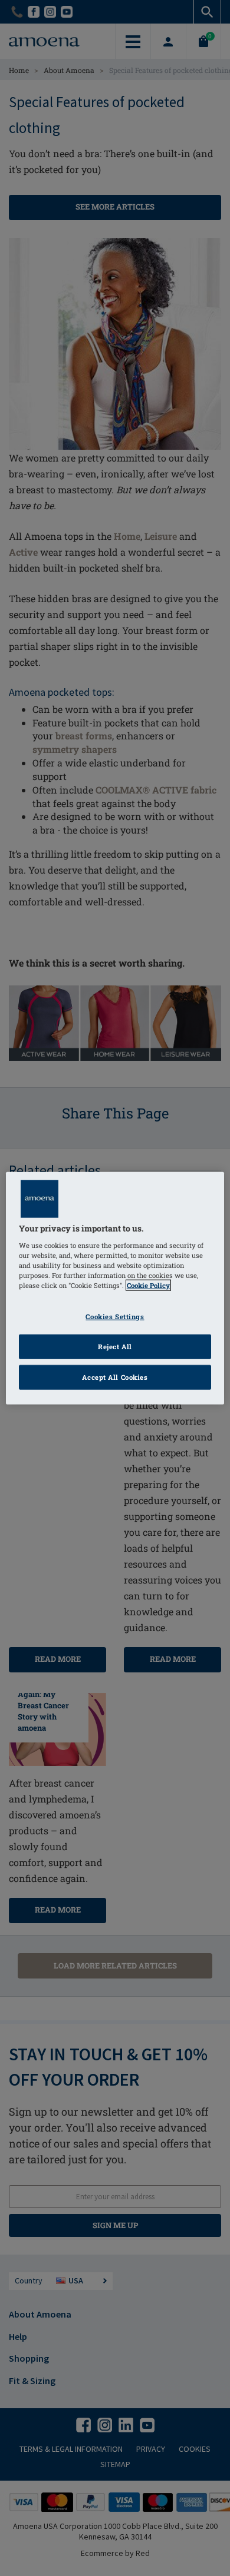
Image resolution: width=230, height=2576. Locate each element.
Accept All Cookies (115, 1377)
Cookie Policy (148, 1285)
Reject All (115, 1346)
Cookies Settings (115, 1317)
